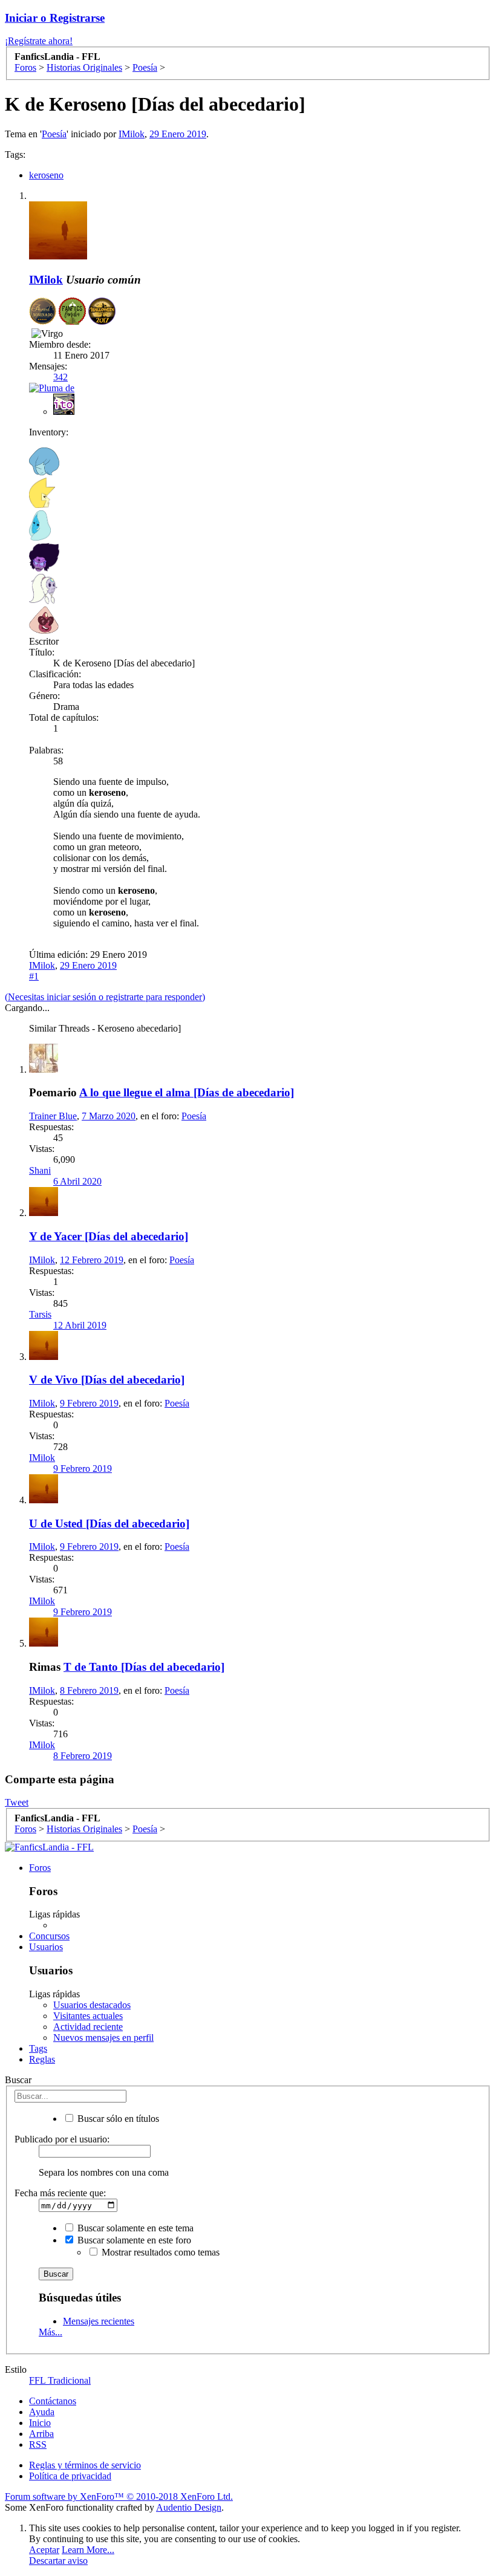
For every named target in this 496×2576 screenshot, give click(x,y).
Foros (40, 1868)
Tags (38, 2048)
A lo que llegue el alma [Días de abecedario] (187, 1092)
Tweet (17, 1802)
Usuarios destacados (92, 2005)
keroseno (46, 175)
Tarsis (40, 1314)
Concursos (49, 1936)
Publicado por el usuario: (62, 2139)
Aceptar (44, 2550)
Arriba (41, 2434)
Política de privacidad (70, 2476)
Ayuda (42, 2412)
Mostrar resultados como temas (159, 2252)
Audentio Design (189, 2507)
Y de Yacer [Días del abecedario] (109, 1236)
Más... (51, 2332)
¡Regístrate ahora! (39, 41)
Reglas (42, 2059)
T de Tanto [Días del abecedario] (144, 1667)
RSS (38, 2444)
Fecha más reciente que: (60, 2193)
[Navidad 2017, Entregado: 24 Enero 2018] (72, 312)
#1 (34, 976)
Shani (40, 1170)
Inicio (40, 2423)
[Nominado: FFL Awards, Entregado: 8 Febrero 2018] (43, 312)
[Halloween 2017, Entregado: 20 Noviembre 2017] (102, 312)
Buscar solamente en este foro (133, 2240)
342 (60, 377)
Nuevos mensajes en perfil (103, 2038)
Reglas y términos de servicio (85, 2465)
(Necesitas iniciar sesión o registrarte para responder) (105, 997)
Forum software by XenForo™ (119, 2496)
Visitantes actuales (88, 2016)
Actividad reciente (88, 2027)
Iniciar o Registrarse (55, 18)
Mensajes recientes (99, 2321)
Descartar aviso (58, 2561)
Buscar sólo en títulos (117, 2119)
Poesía (54, 134)
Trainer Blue (53, 1116)
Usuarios (46, 1947)
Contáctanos (53, 2401)
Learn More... (88, 2550)
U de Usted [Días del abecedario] (109, 1524)
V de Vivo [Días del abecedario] (107, 1380)
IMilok (132, 134)
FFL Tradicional (60, 2380)
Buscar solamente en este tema (134, 2228)
